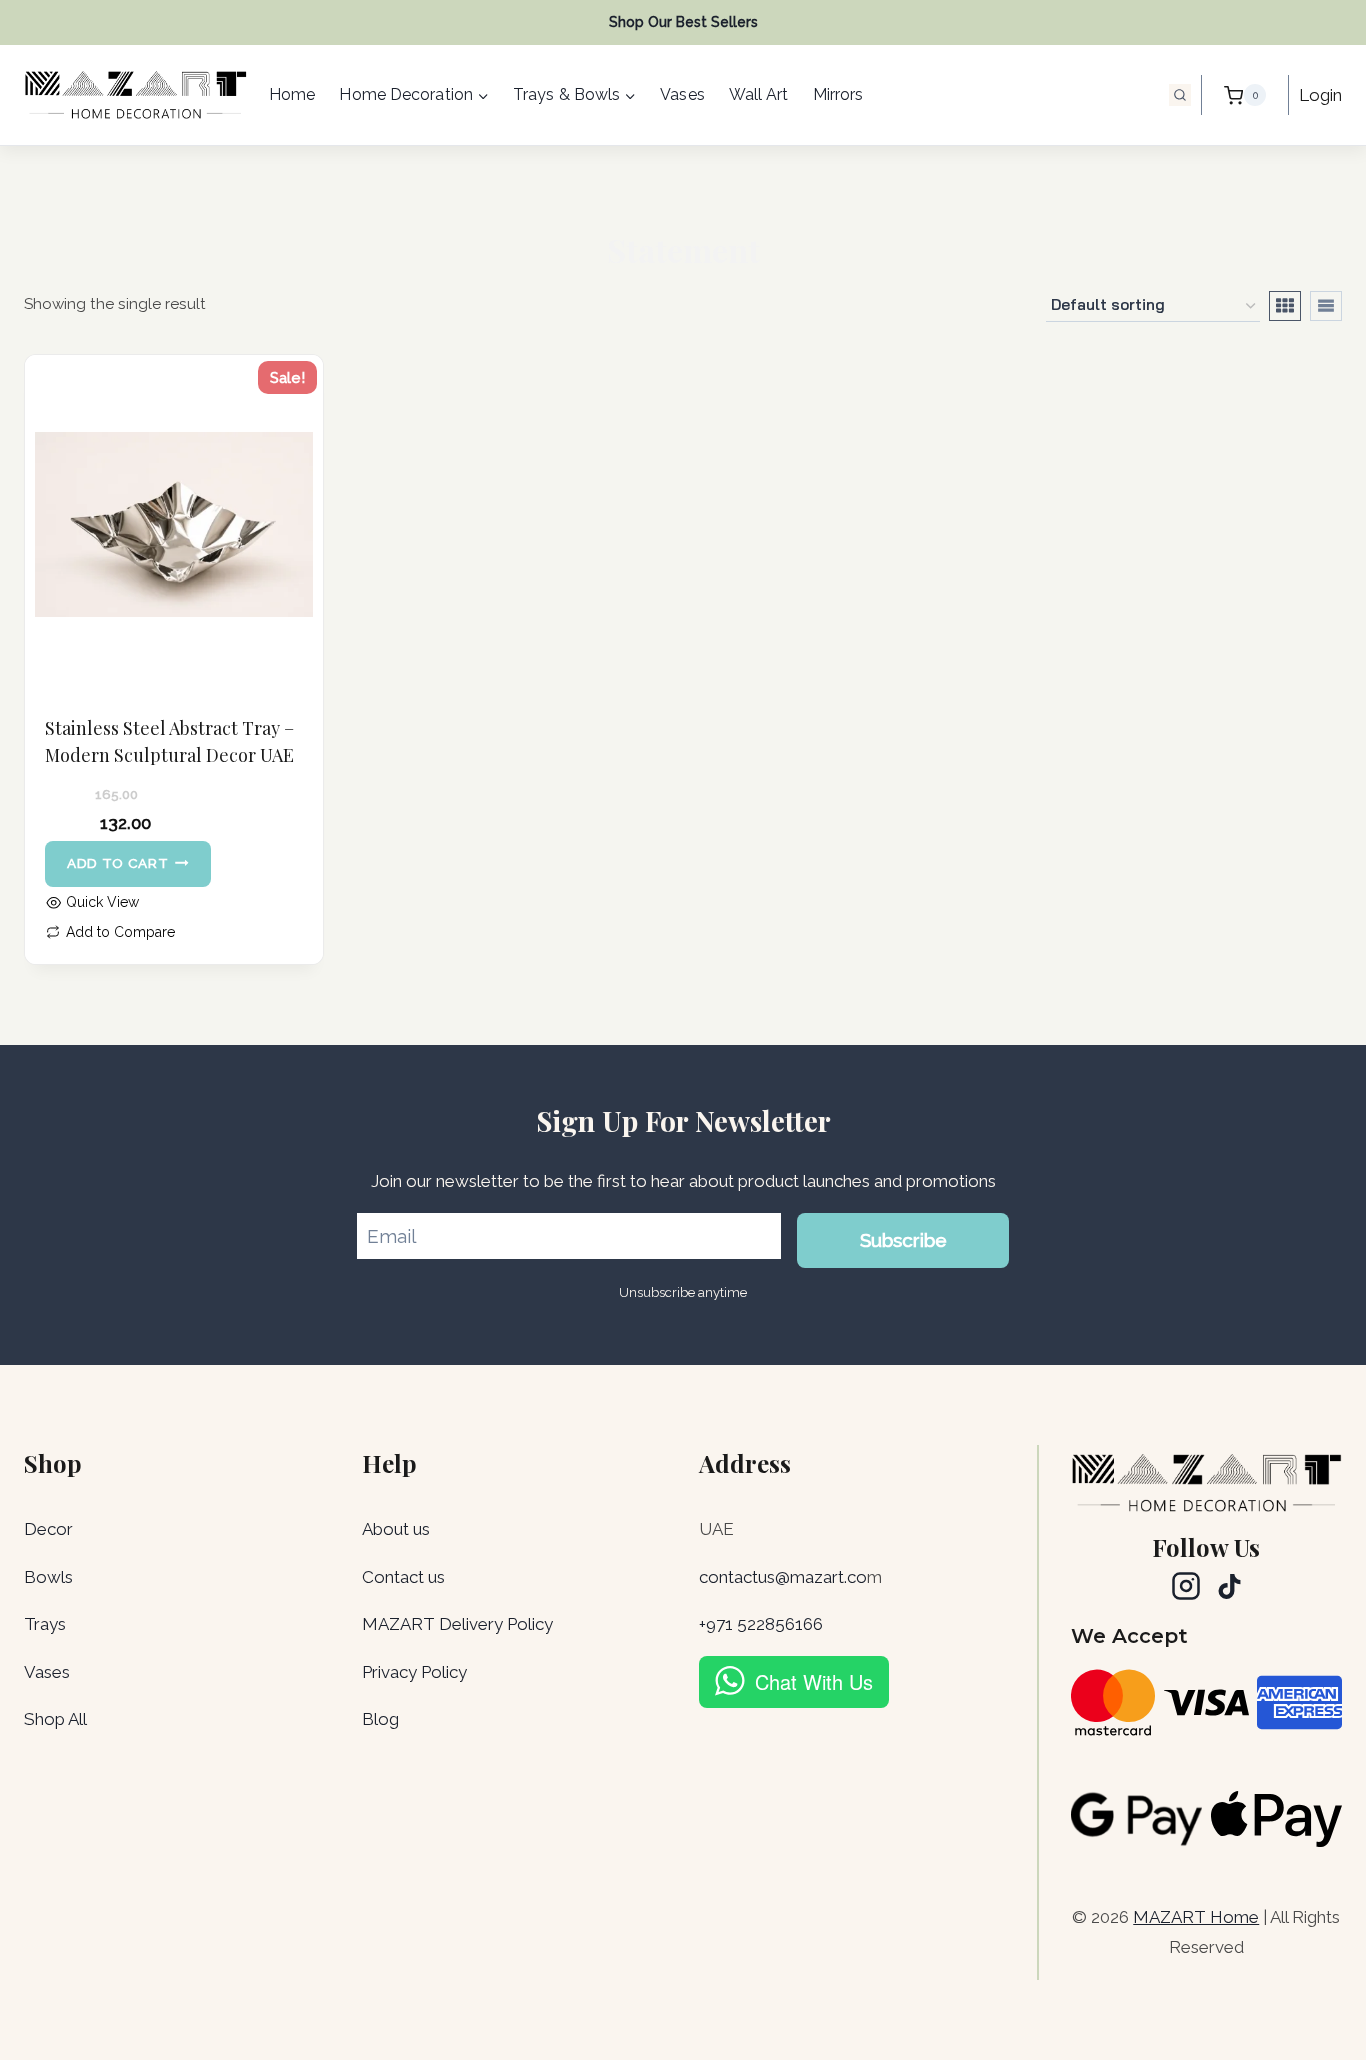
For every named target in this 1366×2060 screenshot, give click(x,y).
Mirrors (838, 94)
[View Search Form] (1180, 95)
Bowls (48, 1577)
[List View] (1326, 306)
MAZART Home (1196, 1917)
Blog (380, 1719)
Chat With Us (814, 1681)
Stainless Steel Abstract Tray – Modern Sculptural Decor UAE (169, 741)
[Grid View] (1285, 306)
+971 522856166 (761, 1624)
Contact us (403, 1577)
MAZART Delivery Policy (457, 1624)
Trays (45, 1624)
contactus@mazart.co (783, 1577)
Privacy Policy (414, 1672)
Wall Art (759, 94)
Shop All (55, 1719)
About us (396, 1529)
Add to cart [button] (117, 863)
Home (292, 94)
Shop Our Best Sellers (683, 22)
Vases (682, 94)
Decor (48, 1529)
